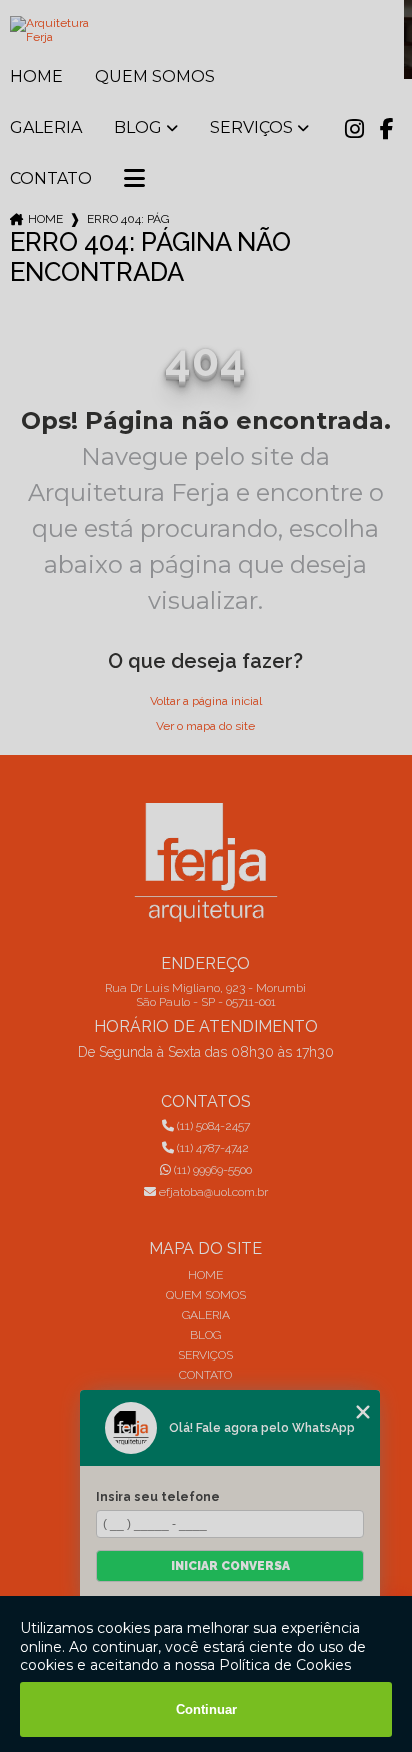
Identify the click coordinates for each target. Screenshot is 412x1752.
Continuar (206, 1709)
